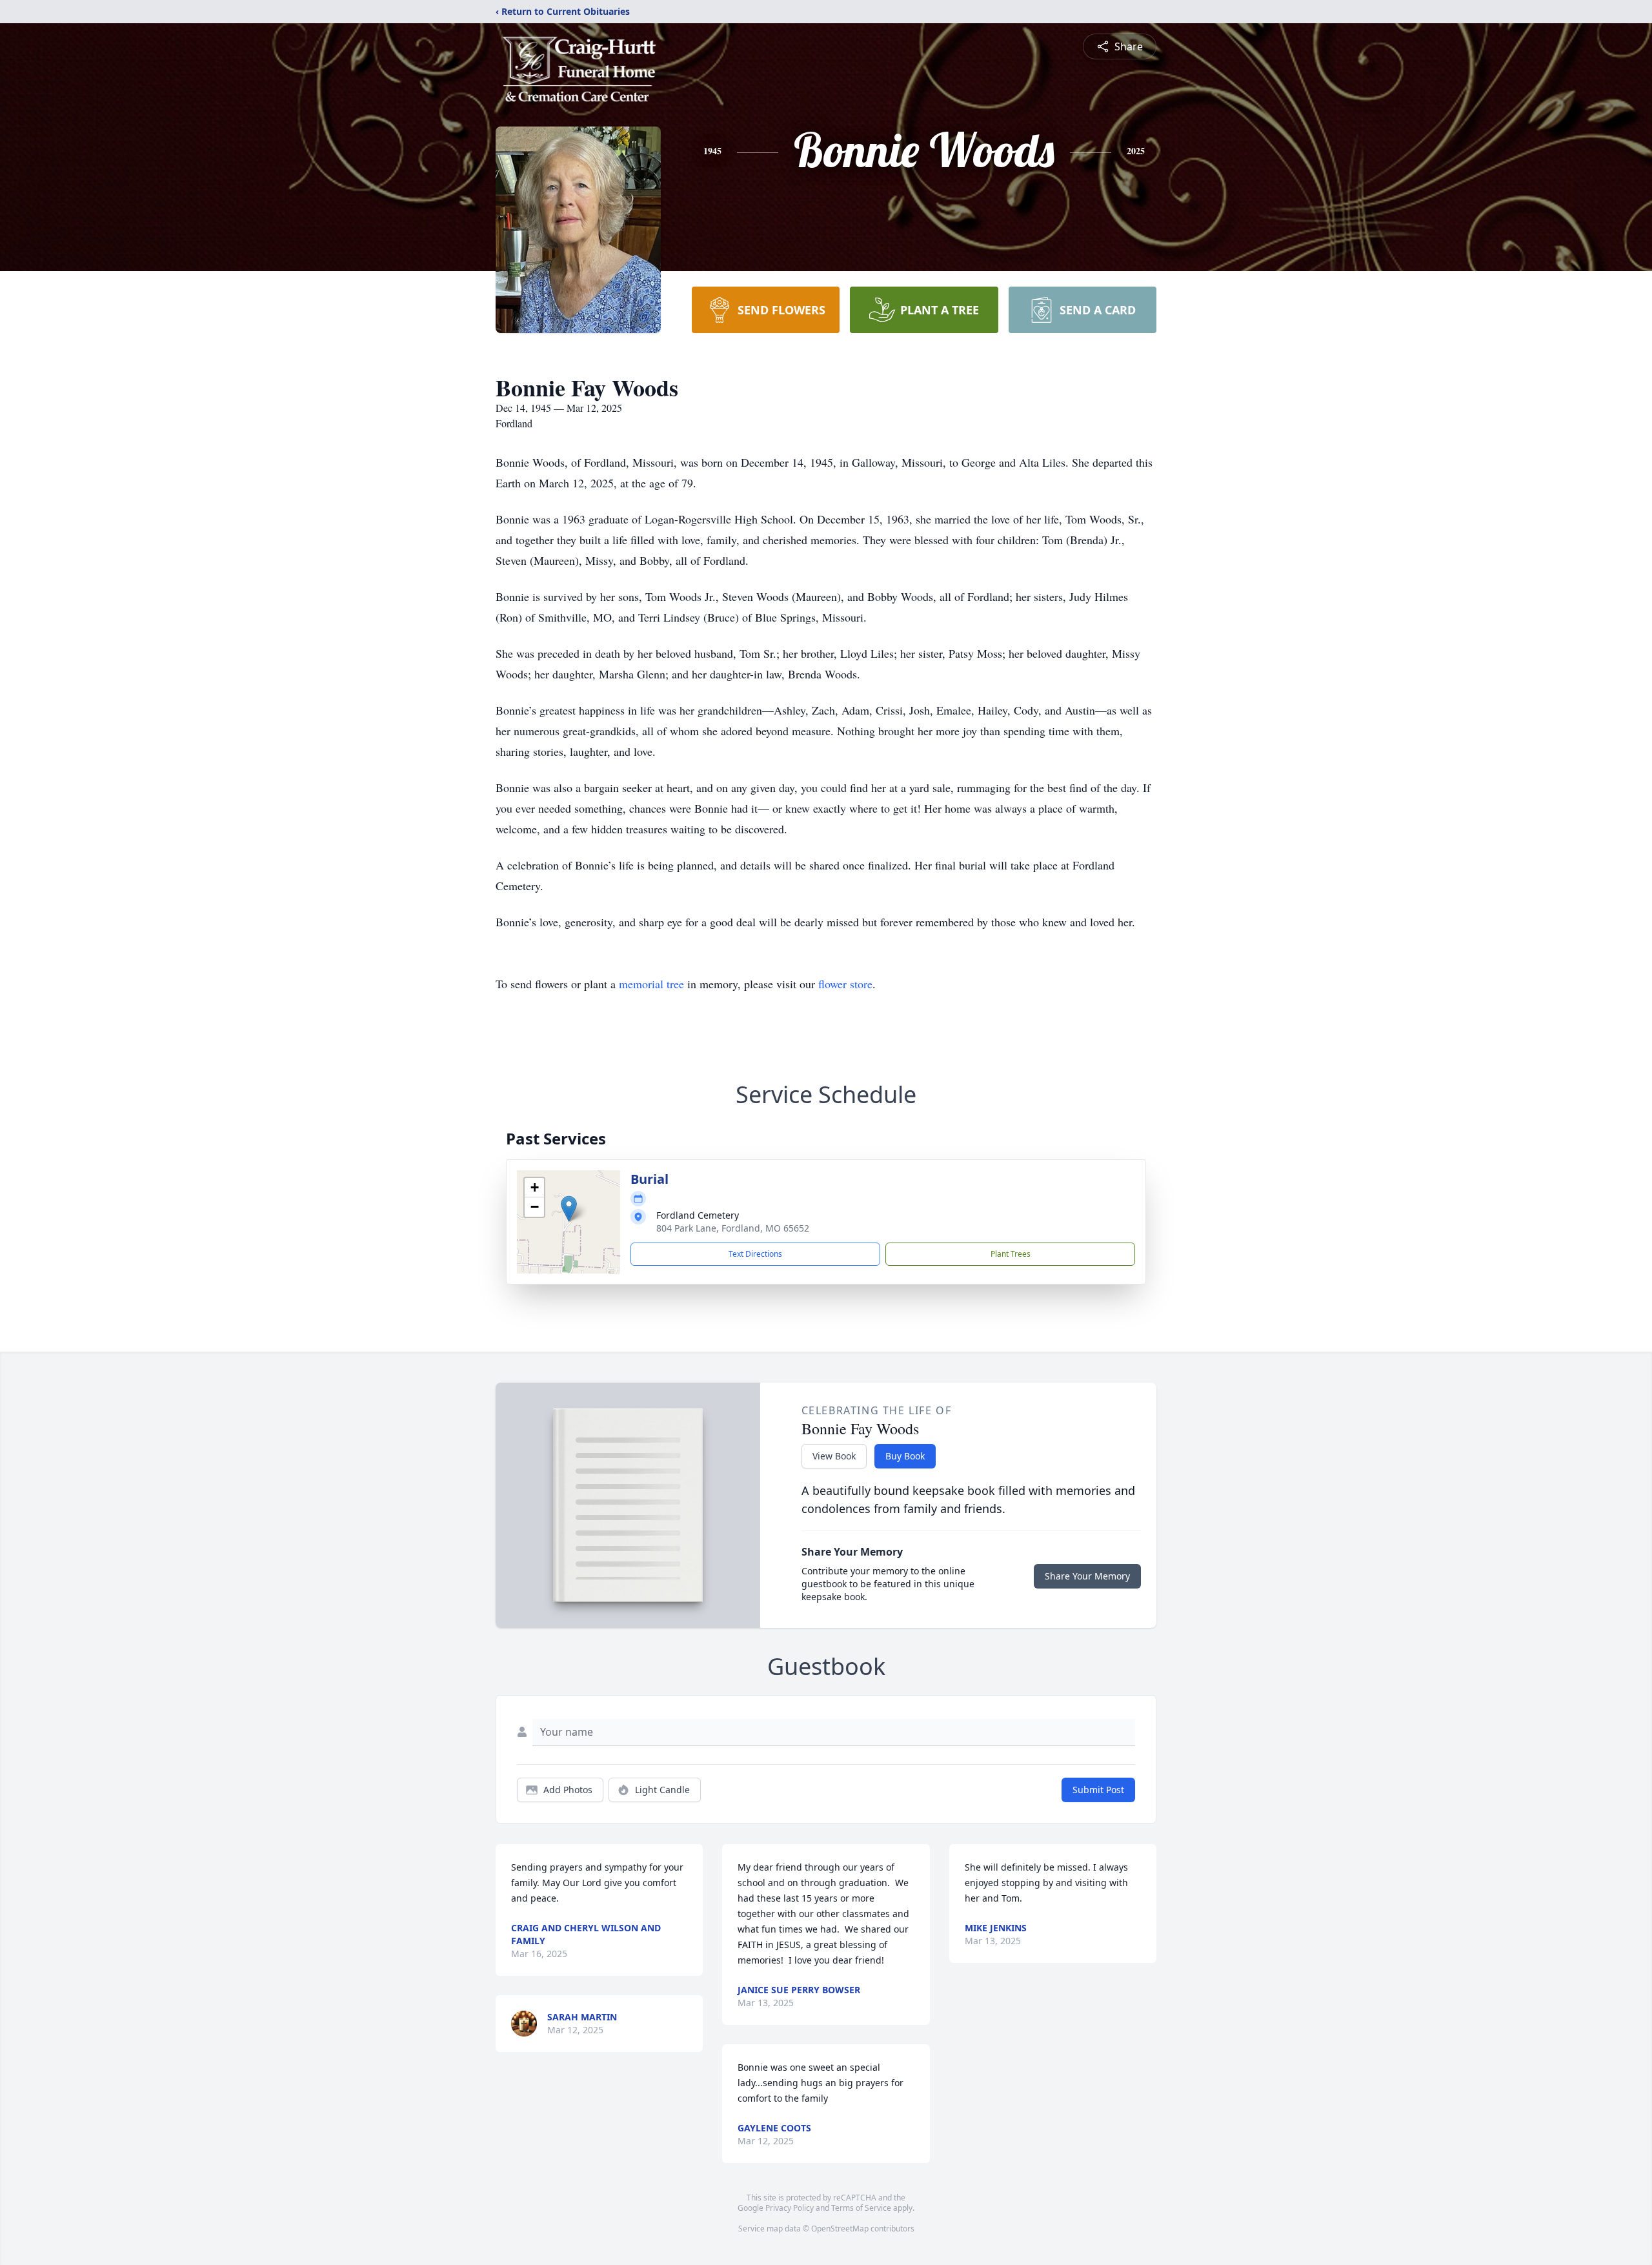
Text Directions (755, 1254)
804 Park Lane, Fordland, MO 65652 (733, 1228)
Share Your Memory (1087, 1576)
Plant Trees (1011, 1254)
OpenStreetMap (840, 2229)
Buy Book (905, 1456)
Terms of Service (861, 2208)
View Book (834, 1456)
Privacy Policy (790, 2208)
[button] (569, 1209)
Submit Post (1098, 1790)
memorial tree (651, 984)
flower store (845, 984)
